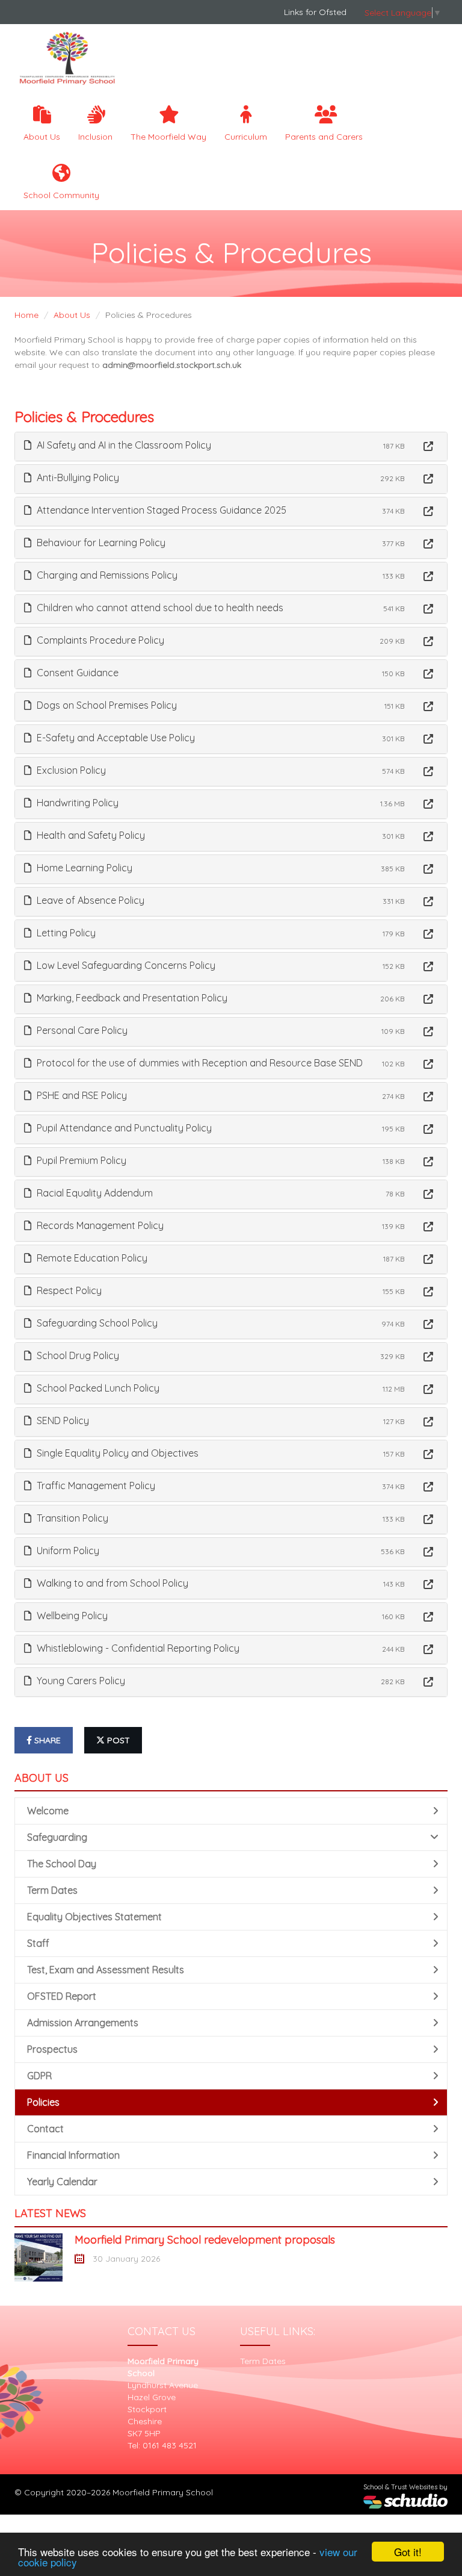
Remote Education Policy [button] (91, 1258)
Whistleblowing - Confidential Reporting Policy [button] (137, 1648)
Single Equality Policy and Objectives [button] (116, 1453)
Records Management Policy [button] (99, 1225)
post (117, 1740)
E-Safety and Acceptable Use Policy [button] (115, 738)
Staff (38, 1943)
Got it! (408, 2552)
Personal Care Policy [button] (81, 1030)
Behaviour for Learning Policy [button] (100, 543)
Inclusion (95, 137)
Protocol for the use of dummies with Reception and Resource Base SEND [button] (199, 1063)
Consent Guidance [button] (76, 673)
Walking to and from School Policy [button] (111, 1583)
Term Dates (52, 1890)
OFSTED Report (62, 1996)
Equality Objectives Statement (94, 1917)
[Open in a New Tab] (428, 446)
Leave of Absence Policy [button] (89, 900)
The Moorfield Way (168, 137)
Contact (45, 2129)
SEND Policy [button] (62, 1420)
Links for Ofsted (315, 12)
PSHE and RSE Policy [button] (81, 1095)
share (46, 1740)
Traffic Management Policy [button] (95, 1486)
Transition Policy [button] (71, 1518)
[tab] (231, 446)
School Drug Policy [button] (77, 1355)
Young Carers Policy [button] (80, 1681)
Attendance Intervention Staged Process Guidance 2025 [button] (160, 510)
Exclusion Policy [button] (70, 770)
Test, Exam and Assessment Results (106, 1970)
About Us (42, 137)
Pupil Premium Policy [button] (80, 1160)
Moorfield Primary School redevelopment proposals (205, 2240)
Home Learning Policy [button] (83, 868)
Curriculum (246, 137)
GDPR (39, 2076)
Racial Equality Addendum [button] (94, 1193)
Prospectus (52, 2049)
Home (26, 315)
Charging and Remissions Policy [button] (106, 575)
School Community (61, 195)
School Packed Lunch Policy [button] (97, 1388)
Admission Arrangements (83, 2023)
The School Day (62, 1864)
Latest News (50, 2213)
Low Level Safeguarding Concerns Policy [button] (125, 965)
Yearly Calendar (62, 2182)
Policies (43, 2102)
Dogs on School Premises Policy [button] (106, 705)
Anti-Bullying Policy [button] (77, 478)
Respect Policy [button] (68, 1290)
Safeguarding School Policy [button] (96, 1323)
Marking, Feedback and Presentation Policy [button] (131, 998)
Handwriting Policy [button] (76, 803)
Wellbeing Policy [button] (71, 1616)
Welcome (48, 1811)
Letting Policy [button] (65, 933)
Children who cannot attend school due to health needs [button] (159, 608)
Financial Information (73, 2155)
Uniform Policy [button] (67, 1551)
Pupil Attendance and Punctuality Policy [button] (123, 1128)
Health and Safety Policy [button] (90, 835)
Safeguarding (57, 1837)
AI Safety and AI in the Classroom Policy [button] (123, 445)
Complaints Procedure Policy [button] (99, 640)
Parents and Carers (324, 137)
